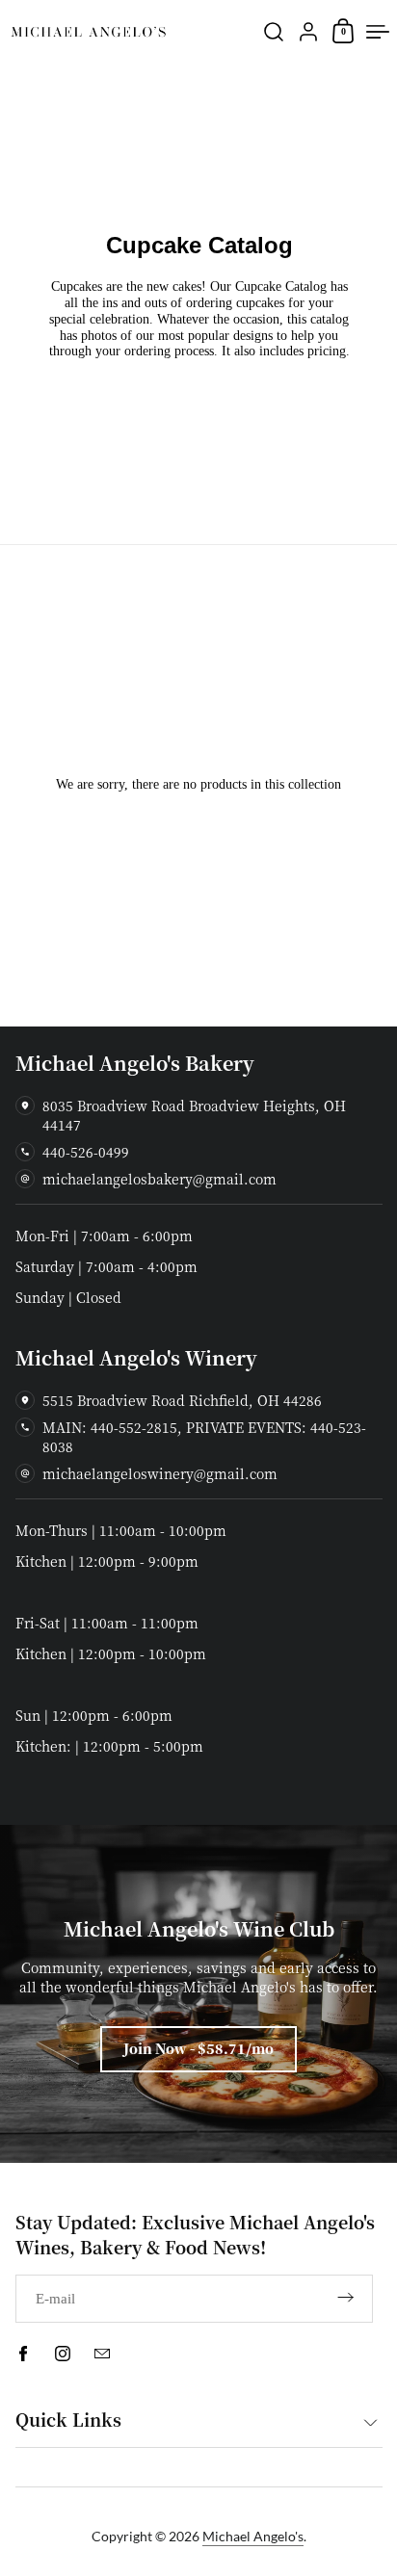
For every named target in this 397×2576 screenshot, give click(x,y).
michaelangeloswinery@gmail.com (160, 1473)
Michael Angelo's (253, 2536)
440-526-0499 (86, 1152)
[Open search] (274, 32)
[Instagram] (63, 2354)
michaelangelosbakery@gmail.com (159, 1179)
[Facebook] (23, 2354)
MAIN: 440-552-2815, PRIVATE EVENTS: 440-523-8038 (204, 1437)
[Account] (308, 32)
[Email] (102, 2354)
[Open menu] (378, 32)
